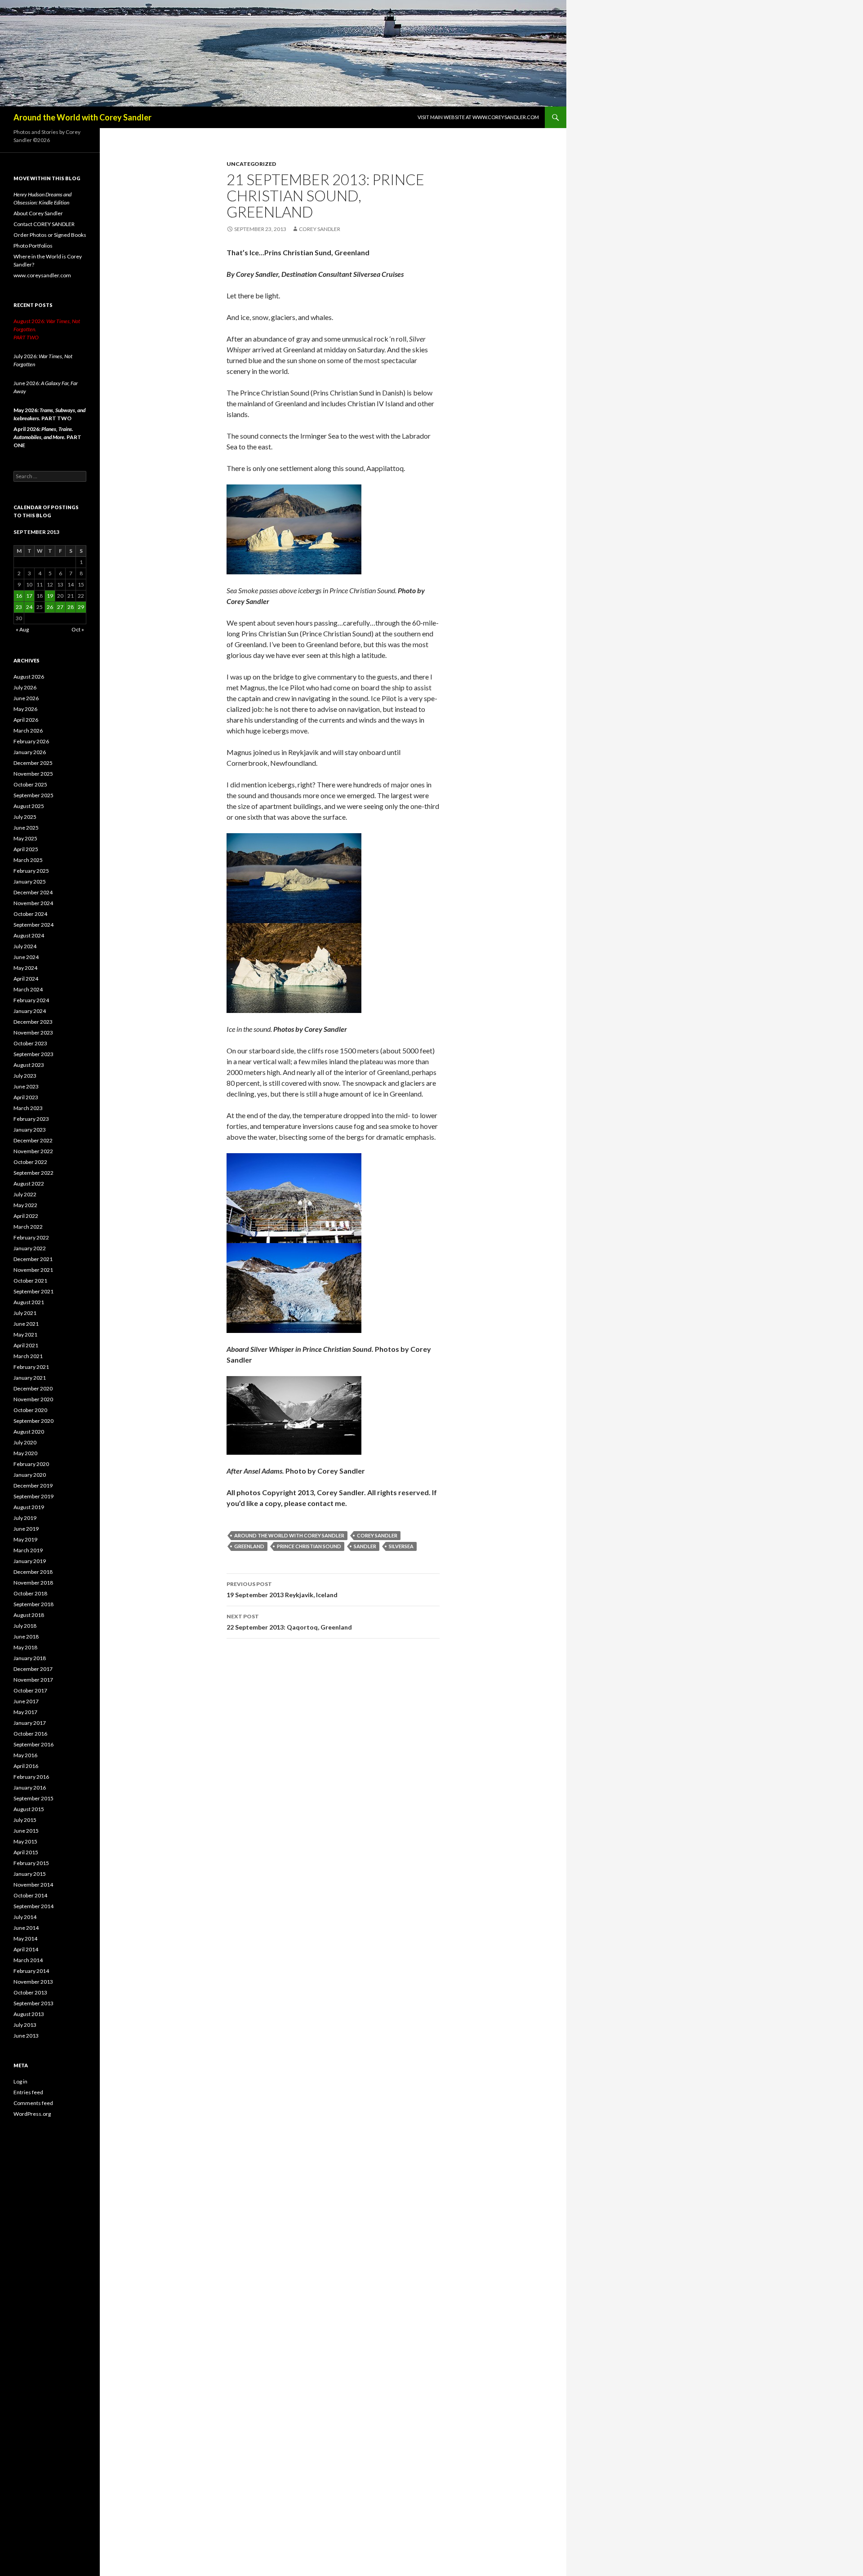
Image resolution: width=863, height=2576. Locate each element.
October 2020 (30, 1410)
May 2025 (25, 838)
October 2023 (30, 1043)
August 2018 (29, 1615)
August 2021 (29, 1302)
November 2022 (33, 1151)
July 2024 (25, 946)
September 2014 (33, 1906)
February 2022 (31, 1237)
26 (50, 607)
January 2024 (30, 1011)
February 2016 (31, 1777)
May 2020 (25, 1453)
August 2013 (29, 2014)
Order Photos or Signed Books (50, 235)
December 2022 (33, 1140)
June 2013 (26, 2036)
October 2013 (30, 1992)
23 (19, 607)
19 (50, 596)
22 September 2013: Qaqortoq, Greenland (289, 1622)
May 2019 (25, 1539)
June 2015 (26, 1831)
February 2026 (31, 741)
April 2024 (26, 979)
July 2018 (25, 1626)
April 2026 (26, 720)
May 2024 (25, 968)
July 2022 (25, 1194)
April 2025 (26, 849)
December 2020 (33, 1388)
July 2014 (25, 1917)
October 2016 (30, 1734)
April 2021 (26, 1345)
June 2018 (26, 1637)
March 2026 (28, 731)
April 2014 (26, 1949)
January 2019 (30, 1561)
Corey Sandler (320, 229)
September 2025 (33, 795)
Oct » (78, 629)
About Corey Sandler (38, 213)
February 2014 (31, 1971)
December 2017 (33, 1669)
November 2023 (33, 1033)
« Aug (22, 629)
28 (71, 607)
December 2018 (33, 1572)
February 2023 (31, 1119)
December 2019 (33, 1486)
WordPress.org (32, 2114)
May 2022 (25, 1205)
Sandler (365, 1546)
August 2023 (29, 1065)
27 (60, 607)
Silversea (401, 1546)
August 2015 (29, 1809)
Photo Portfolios (33, 246)
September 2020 (33, 1421)
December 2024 (33, 892)
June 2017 (26, 1701)
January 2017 (30, 1723)
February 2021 (31, 1367)
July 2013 (25, 2025)
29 (81, 607)
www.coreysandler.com (42, 275)
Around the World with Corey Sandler (82, 117)
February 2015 (31, 1863)
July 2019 (25, 1518)
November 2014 (33, 1885)
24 (29, 607)
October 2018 (30, 1593)
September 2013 (33, 2003)
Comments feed (33, 2103)
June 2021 (26, 1324)
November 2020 (33, 1399)
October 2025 (30, 784)
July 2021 (25, 1313)
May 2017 (25, 1712)
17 (29, 596)
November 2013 (33, 1982)
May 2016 (25, 1755)
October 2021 (30, 1281)
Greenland (249, 1546)
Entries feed (28, 2092)
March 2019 (28, 1550)
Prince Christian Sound (309, 1546)
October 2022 (30, 1162)
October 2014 (30, 1895)
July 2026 (25, 687)
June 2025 (26, 828)
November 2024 (33, 903)
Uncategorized (251, 164)
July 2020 (25, 1442)
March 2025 (28, 860)
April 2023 (26, 1097)
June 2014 (26, 1928)
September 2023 (33, 1054)
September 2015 (33, 1798)
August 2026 (29, 677)
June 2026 (26, 698)
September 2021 (33, 1291)
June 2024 (26, 957)
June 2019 (26, 1529)
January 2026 (30, 752)
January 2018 (30, 1658)
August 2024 (29, 935)
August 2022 (29, 1184)
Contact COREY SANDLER (44, 224)
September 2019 (33, 1496)
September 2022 (33, 1173)
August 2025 (29, 806)
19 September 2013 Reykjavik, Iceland (282, 1590)
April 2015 (26, 1852)
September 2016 (33, 1744)
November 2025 (33, 774)
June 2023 (26, 1086)
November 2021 (33, 1270)
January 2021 (30, 1378)
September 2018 (33, 1604)
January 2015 (30, 1874)
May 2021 (25, 1335)
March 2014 (28, 1960)
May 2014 (25, 1939)
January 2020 (30, 1475)
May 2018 (25, 1647)
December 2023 (33, 1022)
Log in (20, 2081)
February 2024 (31, 1000)
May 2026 (25, 709)
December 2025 (33, 763)
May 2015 (25, 1841)
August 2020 (29, 1432)
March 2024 (28, 989)
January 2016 (30, 1788)
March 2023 (28, 1108)
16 (19, 596)
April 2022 (26, 1216)
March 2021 (28, 1356)
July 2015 (25, 1820)
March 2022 (28, 1227)
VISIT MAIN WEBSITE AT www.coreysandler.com (478, 117)
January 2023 (30, 1130)
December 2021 (33, 1259)
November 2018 (33, 1583)
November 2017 (33, 1680)
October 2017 (30, 1690)
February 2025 (31, 871)
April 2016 (26, 1766)
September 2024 (33, 925)
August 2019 (29, 1507)
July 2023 (25, 1076)
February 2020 (31, 1464)
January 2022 (30, 1248)
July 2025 (25, 817)
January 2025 (30, 882)
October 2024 (30, 914)
